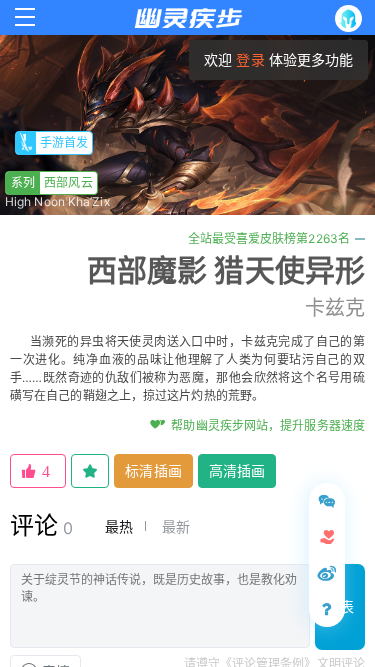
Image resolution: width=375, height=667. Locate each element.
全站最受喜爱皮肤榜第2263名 (269, 238)
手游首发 (64, 142)
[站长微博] (327, 573)
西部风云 (52, 182)
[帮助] (327, 609)
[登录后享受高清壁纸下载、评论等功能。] (352, 18)
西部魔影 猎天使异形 (226, 270)
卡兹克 (335, 308)
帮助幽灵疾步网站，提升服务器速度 (268, 425)
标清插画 (153, 470)
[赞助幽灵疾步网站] (327, 537)
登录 (250, 59)
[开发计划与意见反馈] (327, 501)
